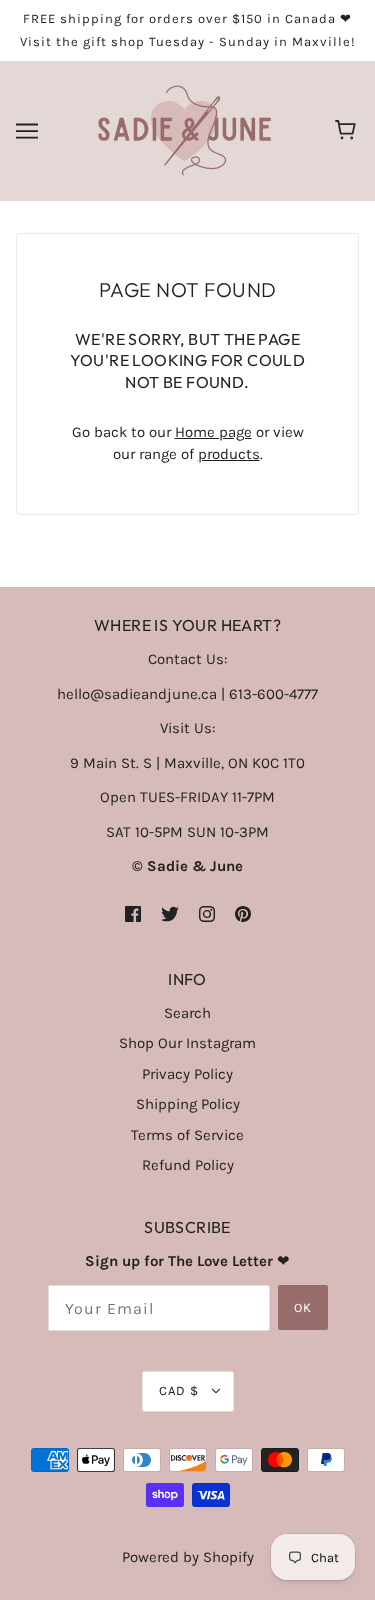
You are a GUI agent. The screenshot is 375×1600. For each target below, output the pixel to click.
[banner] (184, 130)
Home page (213, 432)
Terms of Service (187, 1135)
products (229, 454)
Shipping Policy (188, 1104)
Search (187, 1013)
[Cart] (348, 131)
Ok (303, 1307)
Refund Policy (188, 1165)
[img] (133, 913)
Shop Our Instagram (187, 1043)
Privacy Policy (187, 1074)
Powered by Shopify (188, 1557)
